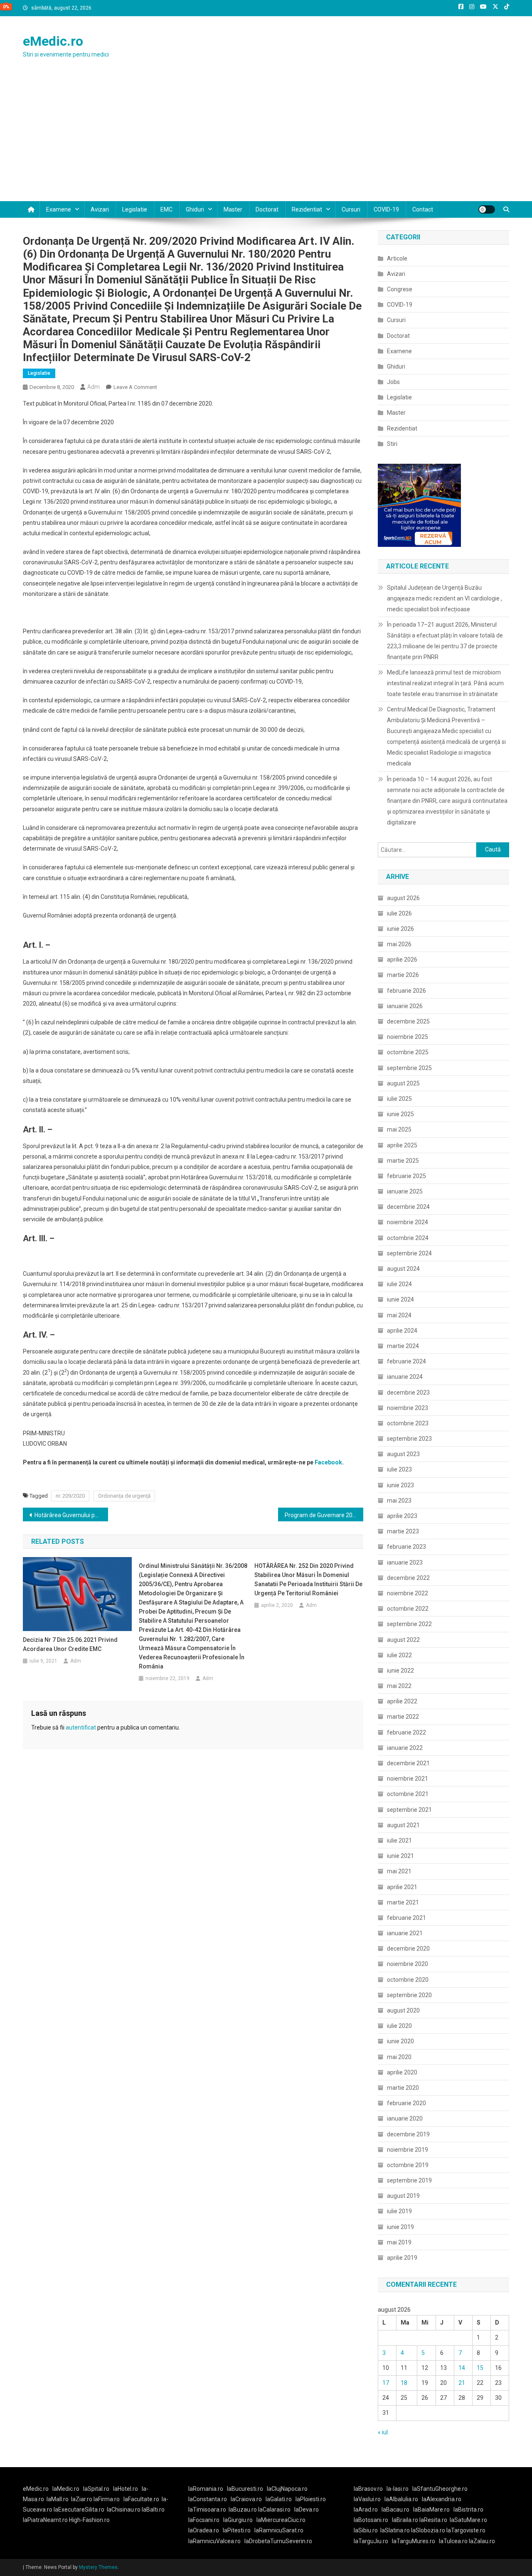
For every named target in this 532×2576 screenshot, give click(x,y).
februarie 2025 (406, 1176)
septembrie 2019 (409, 2180)
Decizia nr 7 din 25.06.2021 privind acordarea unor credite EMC (70, 1644)
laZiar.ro (82, 2499)
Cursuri (351, 209)
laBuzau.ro (243, 2510)
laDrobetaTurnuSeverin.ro (278, 2541)
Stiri (392, 444)
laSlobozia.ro (428, 2530)
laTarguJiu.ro (373, 2541)
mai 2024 (399, 1315)
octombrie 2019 (408, 2165)
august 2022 (403, 1640)
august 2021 (403, 1825)
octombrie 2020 (408, 1980)
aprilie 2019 (402, 2258)
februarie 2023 (406, 1547)
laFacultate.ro (141, 2499)
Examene (59, 209)
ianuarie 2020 (405, 2118)
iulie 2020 (399, 2026)
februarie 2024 (406, 1361)
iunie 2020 (400, 2041)
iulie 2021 (399, 1840)
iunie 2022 (400, 1671)
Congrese (400, 289)
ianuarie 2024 (405, 1377)
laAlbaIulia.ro (401, 2499)
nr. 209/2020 (70, 1496)
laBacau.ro (395, 2510)
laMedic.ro (66, 2489)
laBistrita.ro (468, 2510)
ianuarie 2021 (405, 1933)
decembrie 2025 (408, 1021)
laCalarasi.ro (274, 2510)
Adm (94, 387)
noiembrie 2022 (408, 1593)
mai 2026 (399, 944)
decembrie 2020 (408, 1949)
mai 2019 (399, 2242)
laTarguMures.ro (414, 2541)
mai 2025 (399, 1129)
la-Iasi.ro (398, 2489)
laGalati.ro (279, 2499)
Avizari (100, 209)
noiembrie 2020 (408, 1964)
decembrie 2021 (408, 1763)
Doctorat (267, 209)
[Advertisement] (266, 139)
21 (462, 2383)
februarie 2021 (406, 1918)
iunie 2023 (400, 1485)
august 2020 (403, 2010)
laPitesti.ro (237, 2530)
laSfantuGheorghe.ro (440, 2489)
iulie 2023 (399, 1469)
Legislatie (135, 209)
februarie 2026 (406, 991)
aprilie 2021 (402, 1887)
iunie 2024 (400, 1299)
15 (480, 2368)
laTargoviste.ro (466, 2530)
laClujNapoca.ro (287, 2489)
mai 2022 (399, 1686)
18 (404, 2383)
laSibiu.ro (366, 2530)
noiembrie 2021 (408, 1779)
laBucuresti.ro (245, 2489)
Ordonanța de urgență (124, 1496)
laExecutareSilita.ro (79, 2510)
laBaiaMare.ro (431, 2510)
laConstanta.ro (208, 2499)
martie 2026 (403, 975)
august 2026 (403, 898)
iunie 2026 (400, 929)
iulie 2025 (399, 1099)
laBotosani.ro (371, 2520)
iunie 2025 (400, 1114)
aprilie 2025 (402, 1145)
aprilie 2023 (402, 1516)
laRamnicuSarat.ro (279, 2530)
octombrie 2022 (408, 1609)
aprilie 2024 (402, 1331)
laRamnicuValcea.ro (214, 2541)
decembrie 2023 (408, 1393)
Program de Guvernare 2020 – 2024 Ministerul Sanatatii (324, 1515)
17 (386, 2383)
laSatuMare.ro (468, 2520)
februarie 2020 (406, 2103)
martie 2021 (403, 1902)
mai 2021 (399, 1871)
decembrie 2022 (408, 1578)
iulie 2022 (399, 1655)
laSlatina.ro (395, 2530)
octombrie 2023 (408, 1423)
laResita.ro (433, 2520)
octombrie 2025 (408, 1052)
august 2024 (403, 1269)
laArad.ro (366, 2510)
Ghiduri (195, 209)
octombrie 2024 (408, 1238)
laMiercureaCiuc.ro (281, 2520)
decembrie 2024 (408, 1207)
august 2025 (403, 1083)
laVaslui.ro (369, 2499)
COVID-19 (386, 209)
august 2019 (403, 2196)
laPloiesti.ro (311, 2499)
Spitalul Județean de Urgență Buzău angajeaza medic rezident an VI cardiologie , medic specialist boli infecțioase (445, 598)
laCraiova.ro (246, 2499)
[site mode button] (487, 209)
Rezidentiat (307, 209)
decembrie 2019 (408, 2134)
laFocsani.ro (204, 2520)
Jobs (393, 382)
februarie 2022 (406, 1732)
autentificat (81, 1727)
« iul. (383, 2432)
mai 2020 (399, 2057)
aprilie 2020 (402, 2072)
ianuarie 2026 (405, 1006)
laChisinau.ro (124, 2510)
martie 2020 (403, 2088)
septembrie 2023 (409, 1439)
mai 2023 (399, 1501)
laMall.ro (58, 2499)
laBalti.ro (153, 2510)
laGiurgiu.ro (240, 2520)
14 (462, 2368)
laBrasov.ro (368, 2489)
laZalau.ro (482, 2541)
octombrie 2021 (408, 1794)
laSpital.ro (96, 2489)
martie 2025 (403, 1161)
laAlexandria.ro (442, 2499)
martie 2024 (403, 1346)
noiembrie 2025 (408, 1037)
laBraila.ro (405, 2520)
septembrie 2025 (409, 1068)
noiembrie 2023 (408, 1408)
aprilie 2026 (402, 960)
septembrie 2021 (409, 1810)
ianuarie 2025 (405, 1191)
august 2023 (403, 1454)
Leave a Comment (135, 387)
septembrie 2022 (409, 1624)
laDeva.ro (307, 2510)
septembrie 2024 (409, 1253)
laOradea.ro (204, 2530)
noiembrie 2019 (408, 2150)
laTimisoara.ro (207, 2510)
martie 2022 (403, 1717)
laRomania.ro (206, 2489)
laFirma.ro (107, 2499)
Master (233, 209)
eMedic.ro (53, 41)
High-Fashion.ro (89, 2520)
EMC (166, 209)
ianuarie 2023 (405, 1562)
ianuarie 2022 (405, 1748)
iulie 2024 (399, 1284)
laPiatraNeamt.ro (45, 2520)
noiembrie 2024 (408, 1222)
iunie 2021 (400, 1856)
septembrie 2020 (409, 1995)
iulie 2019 (399, 2211)
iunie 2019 (400, 2227)
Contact (423, 209)
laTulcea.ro (454, 2541)
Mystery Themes (98, 2567)
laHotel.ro (126, 2489)
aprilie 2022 (402, 1701)
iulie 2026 (399, 913)
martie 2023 (403, 1531)
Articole (397, 258)
